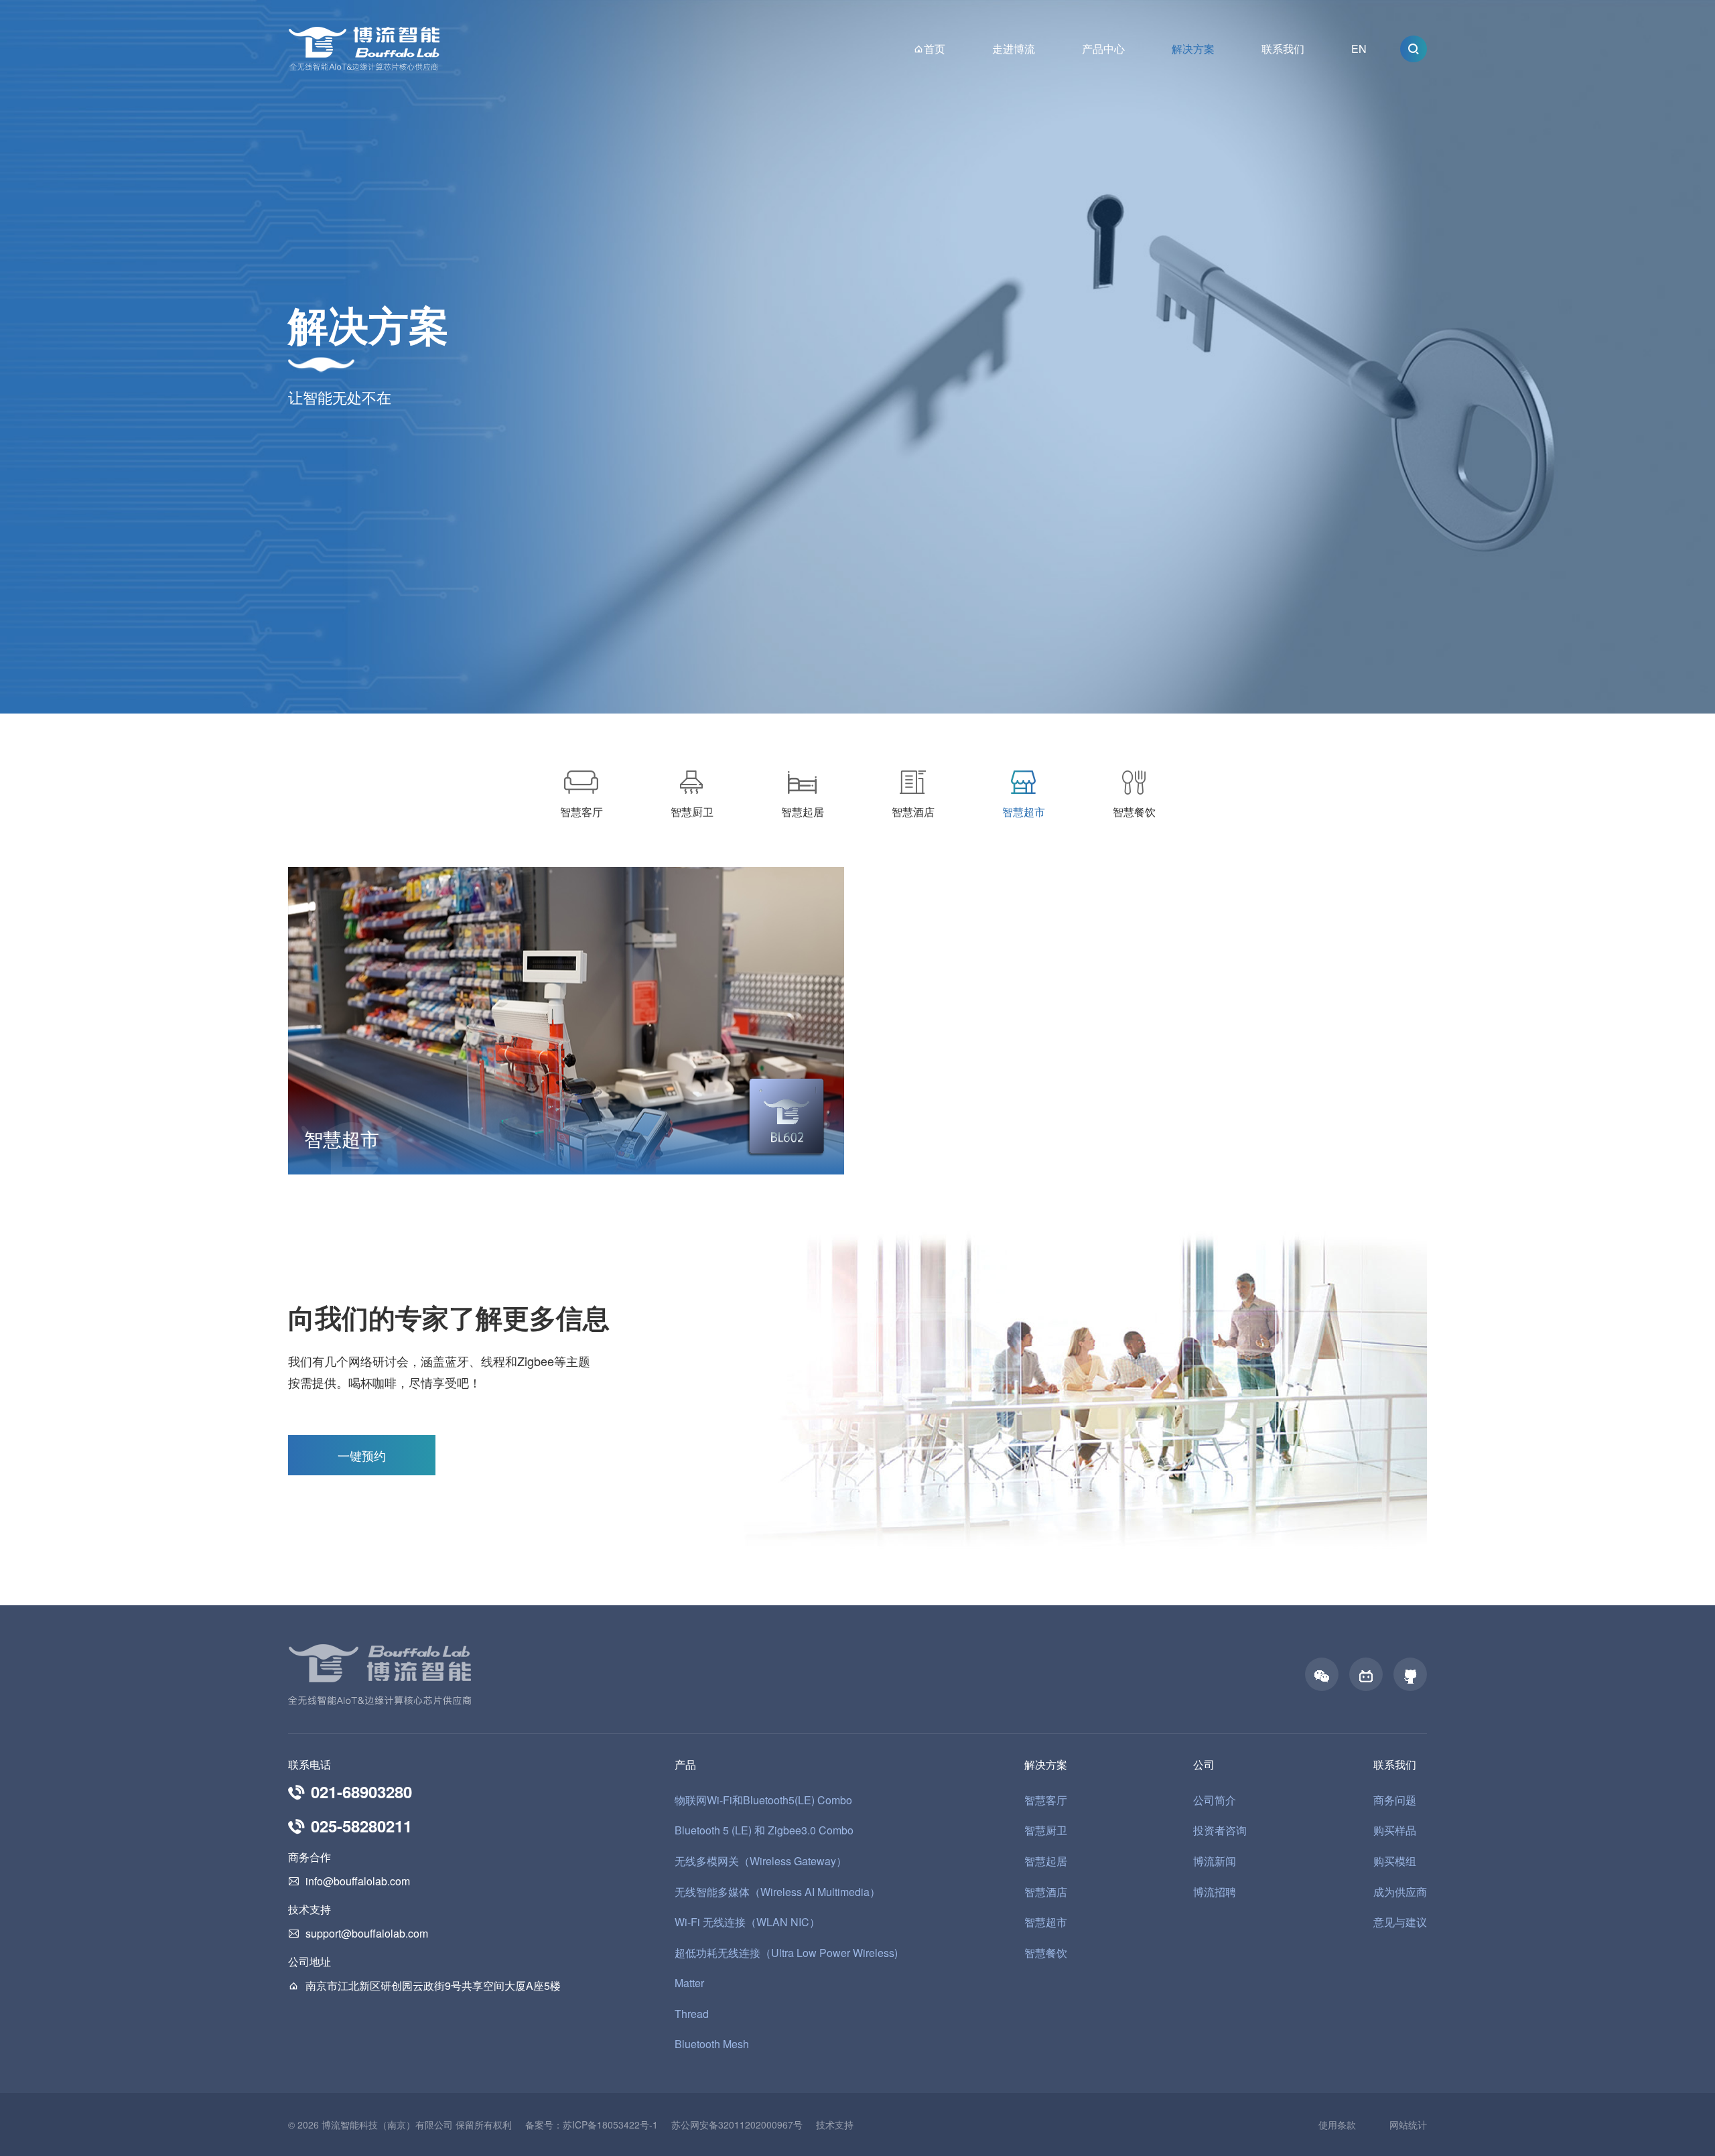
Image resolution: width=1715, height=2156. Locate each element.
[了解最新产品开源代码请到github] (1410, 1674)
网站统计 (1408, 2125)
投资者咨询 (1220, 1830)
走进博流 (1014, 49)
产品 (685, 1765)
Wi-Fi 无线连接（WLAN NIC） (747, 1922)
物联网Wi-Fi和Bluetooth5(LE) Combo (763, 1800)
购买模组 (1395, 1861)
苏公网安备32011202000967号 (737, 2125)
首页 (935, 49)
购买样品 (1395, 1830)
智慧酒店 (1046, 1892)
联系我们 (1283, 49)
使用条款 (1337, 2125)
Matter (689, 1983)
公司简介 (1215, 1800)
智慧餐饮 (1046, 1953)
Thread (692, 2014)
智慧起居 (1046, 1861)
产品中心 (1103, 49)
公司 (1204, 1765)
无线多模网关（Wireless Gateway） (761, 1861)
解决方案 (1193, 49)
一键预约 (362, 1455)
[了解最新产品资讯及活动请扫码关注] (1322, 1674)
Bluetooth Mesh (712, 2044)
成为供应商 (1400, 1892)
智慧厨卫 (1046, 1830)
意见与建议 (1400, 1922)
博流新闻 (1215, 1861)
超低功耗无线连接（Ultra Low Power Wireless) (786, 1953)
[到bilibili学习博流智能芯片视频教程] (1366, 1674)
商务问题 (1395, 1800)
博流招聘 (1215, 1892)
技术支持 (835, 2125)
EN (1359, 49)
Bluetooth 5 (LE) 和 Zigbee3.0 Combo (764, 1830)
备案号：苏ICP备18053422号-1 (592, 2125)
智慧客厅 (1046, 1800)
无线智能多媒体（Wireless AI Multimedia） (777, 1892)
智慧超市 (1046, 1922)
